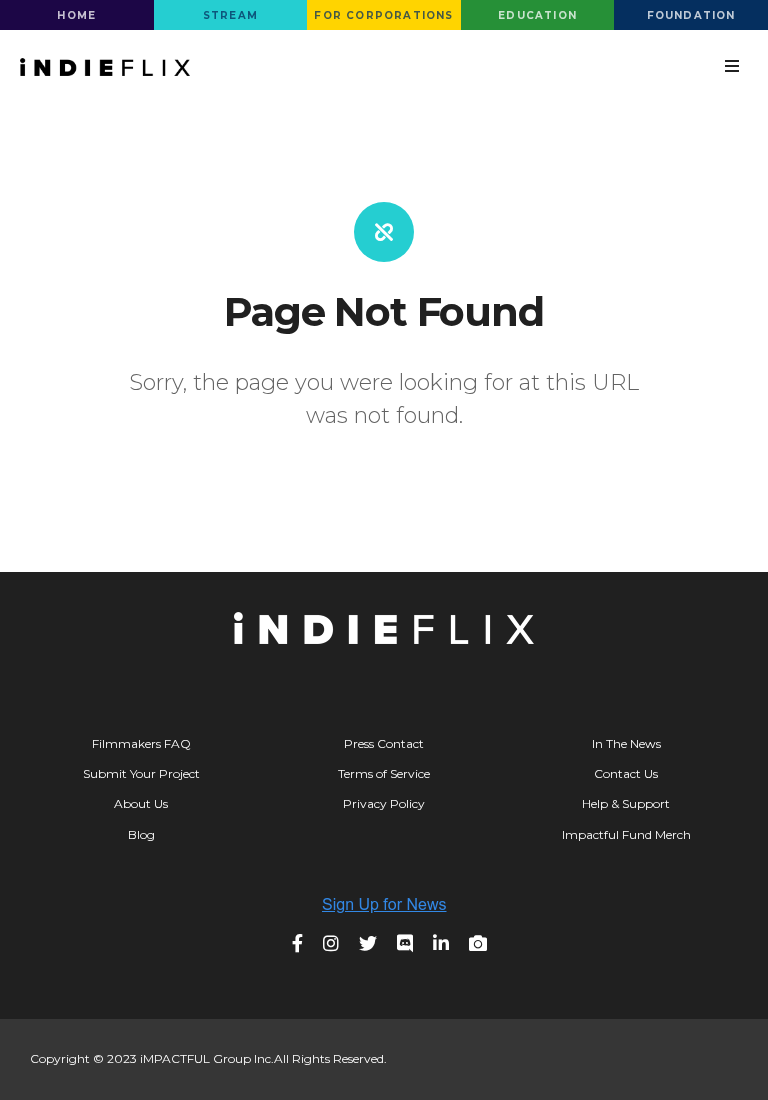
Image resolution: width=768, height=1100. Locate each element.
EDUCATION (537, 15)
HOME (76, 15)
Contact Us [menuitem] (626, 773)
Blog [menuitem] (141, 834)
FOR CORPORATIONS (383, 15)
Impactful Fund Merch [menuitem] (626, 834)
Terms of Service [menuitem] (384, 773)
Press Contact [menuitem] (384, 743)
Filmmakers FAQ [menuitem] (141, 743)
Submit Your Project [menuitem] (141, 773)
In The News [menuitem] (626, 743)
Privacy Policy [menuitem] (384, 803)
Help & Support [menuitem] (626, 803)
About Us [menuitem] (141, 803)
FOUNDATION (691, 15)
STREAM (230, 15)
